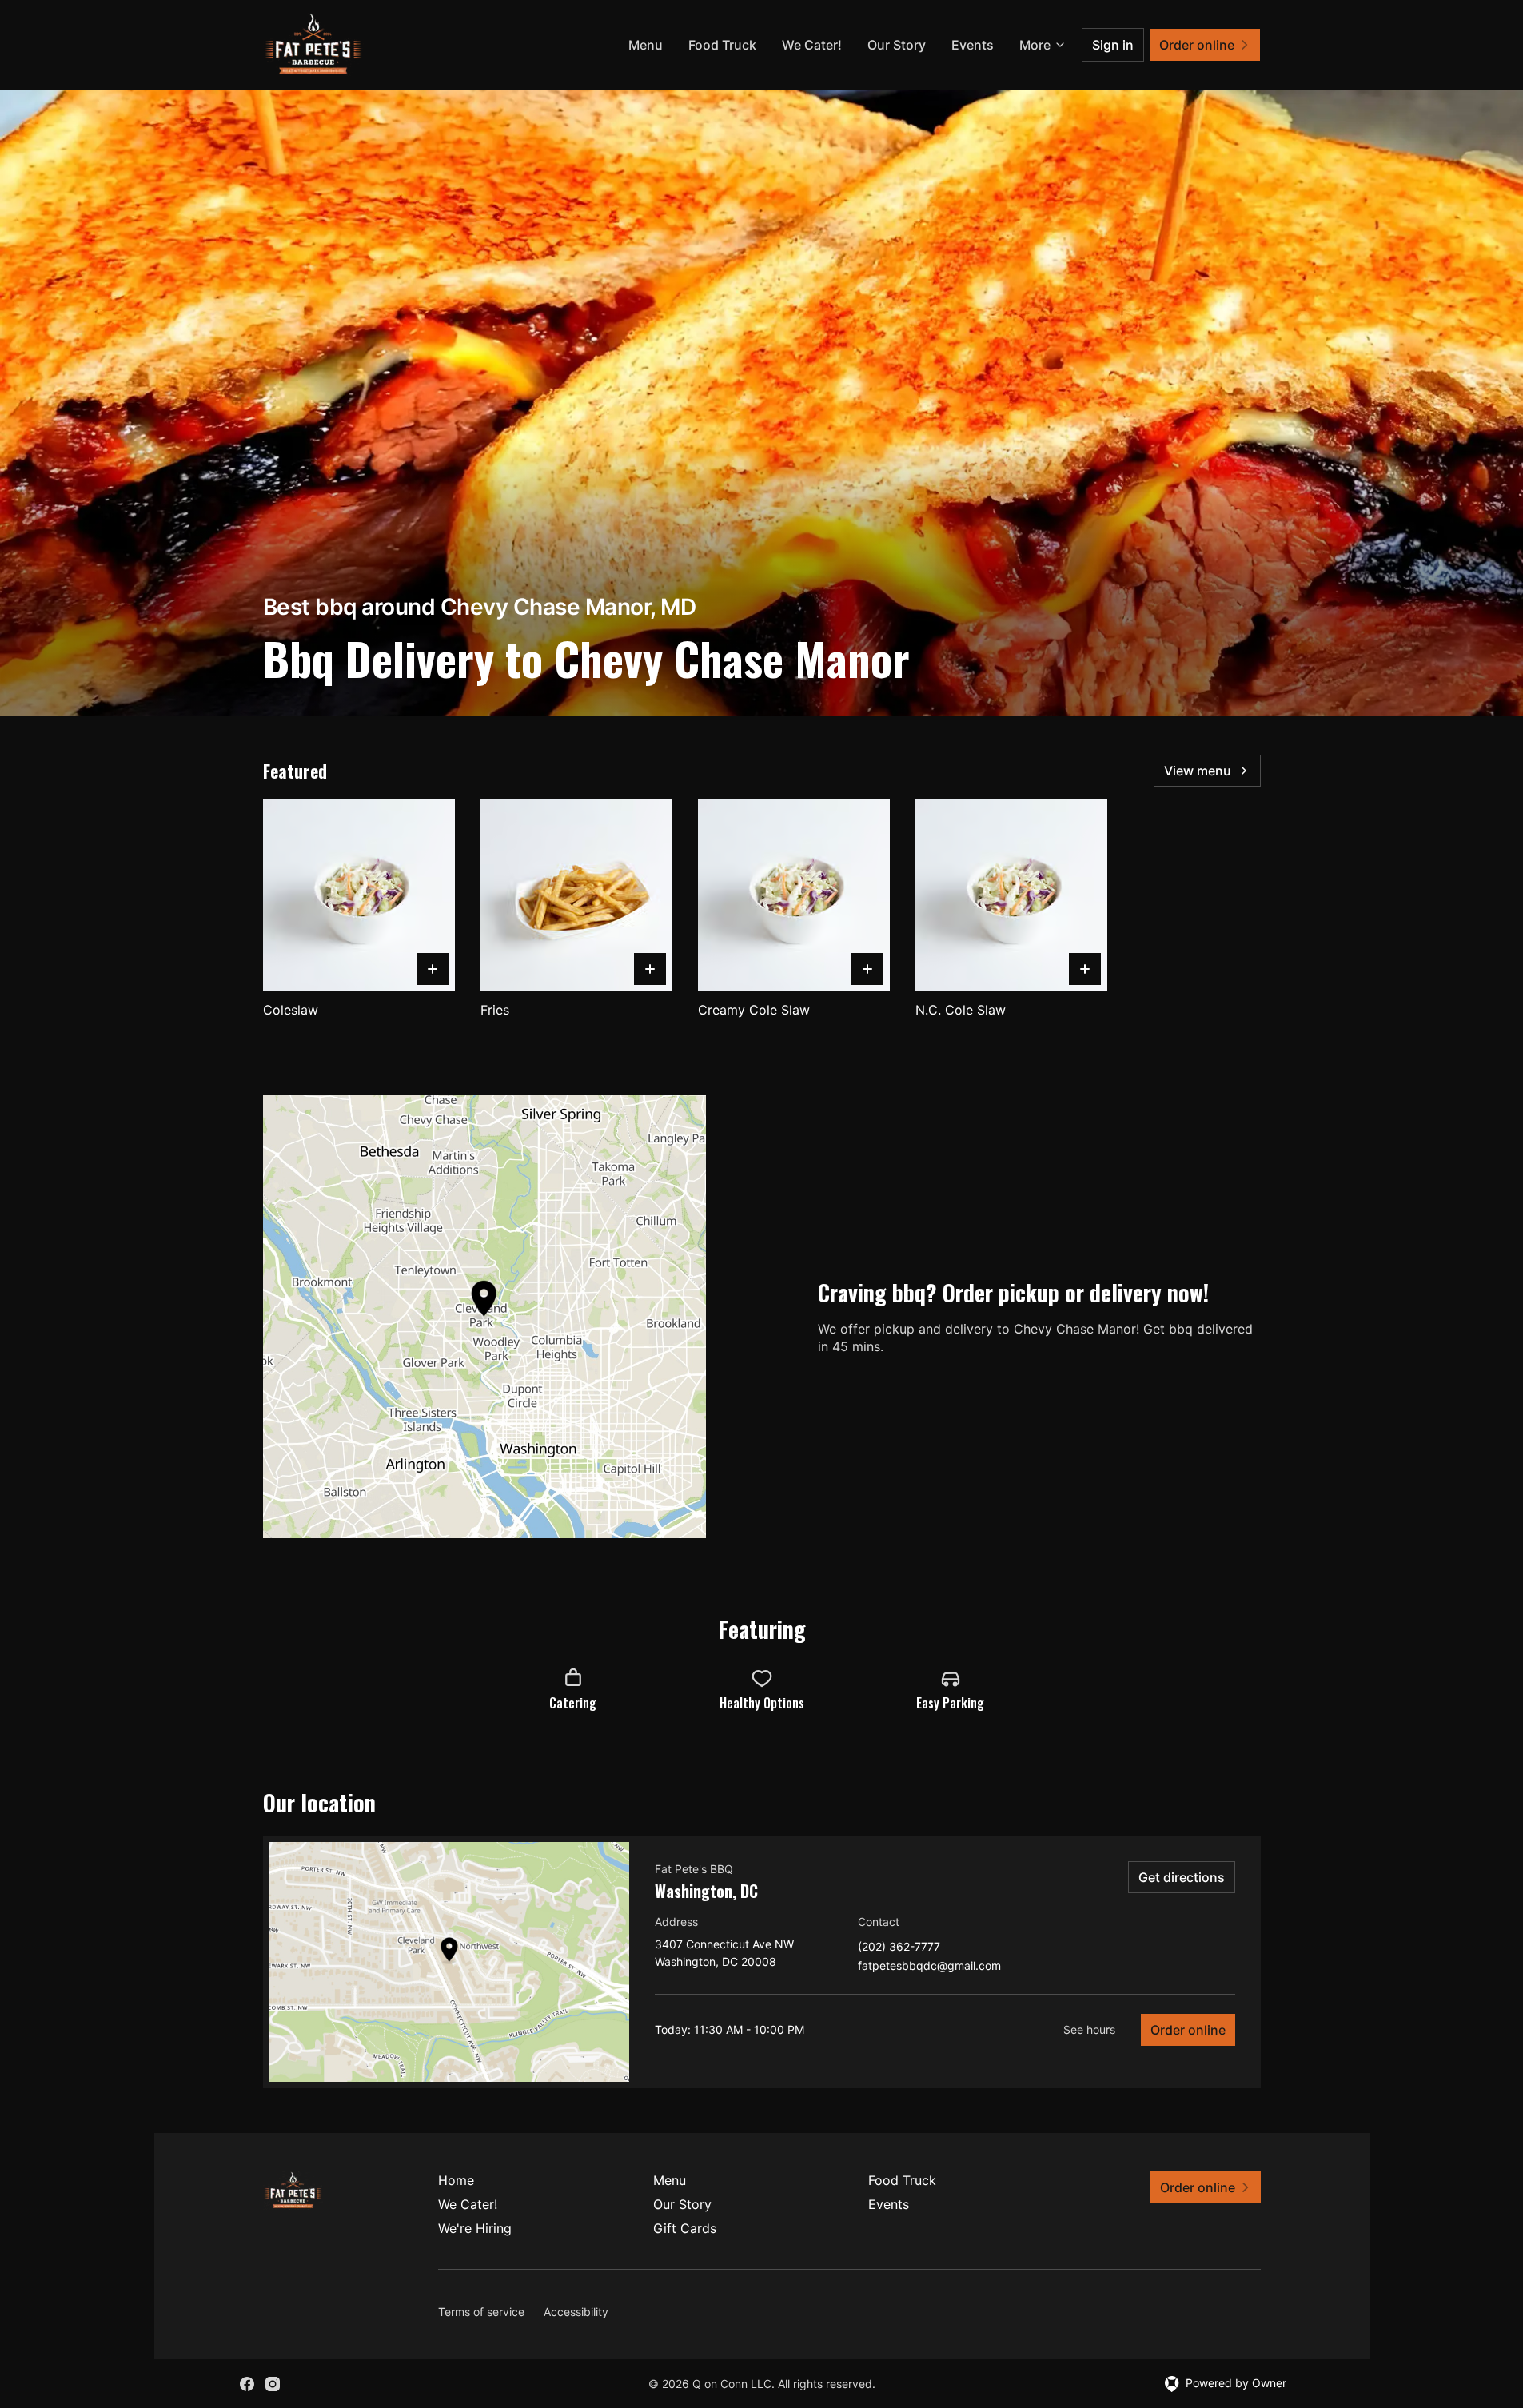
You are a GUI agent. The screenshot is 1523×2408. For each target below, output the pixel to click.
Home (456, 2180)
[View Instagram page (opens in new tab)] (273, 2384)
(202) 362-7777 (899, 1947)
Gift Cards (685, 2228)
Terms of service (481, 2312)
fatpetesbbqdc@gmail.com (929, 1966)
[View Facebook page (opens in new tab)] (247, 2384)
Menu (646, 45)
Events (973, 45)
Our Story (897, 45)
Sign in (1113, 45)
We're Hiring (475, 2228)
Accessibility (576, 2312)
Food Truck (722, 45)
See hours (1089, 2029)
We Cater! (812, 45)
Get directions (1182, 1877)
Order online (1188, 2030)
